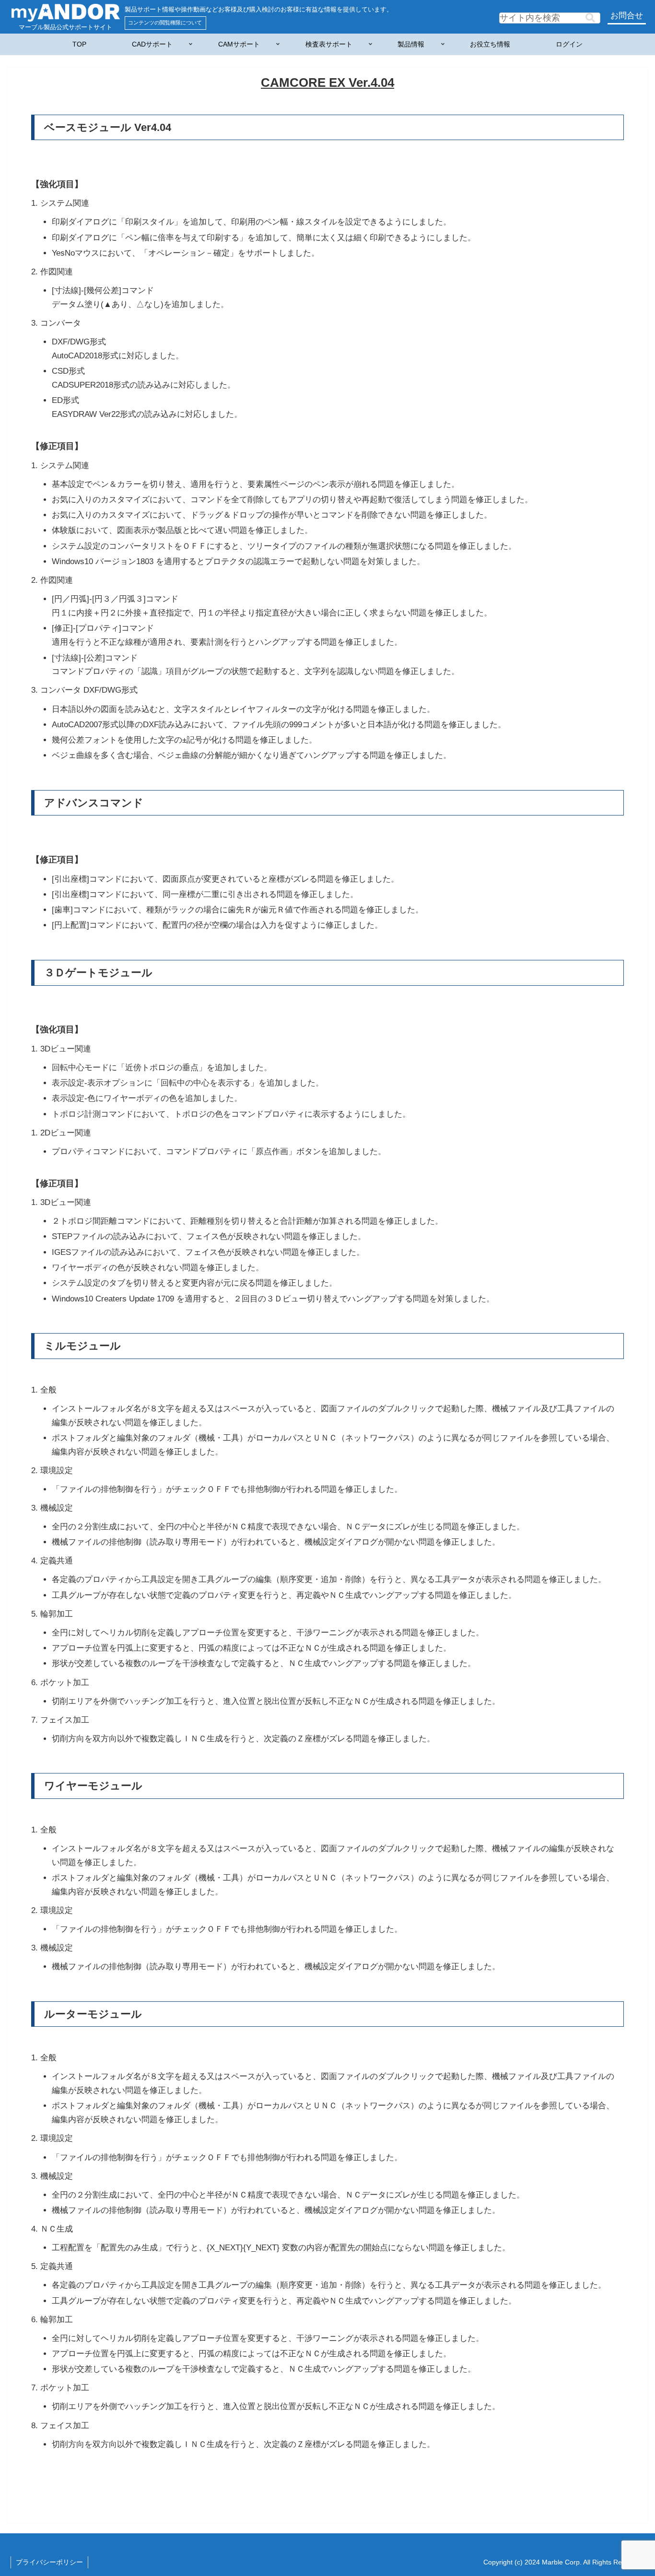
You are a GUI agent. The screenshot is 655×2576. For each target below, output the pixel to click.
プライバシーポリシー (49, 2562)
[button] (590, 18)
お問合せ (627, 16)
